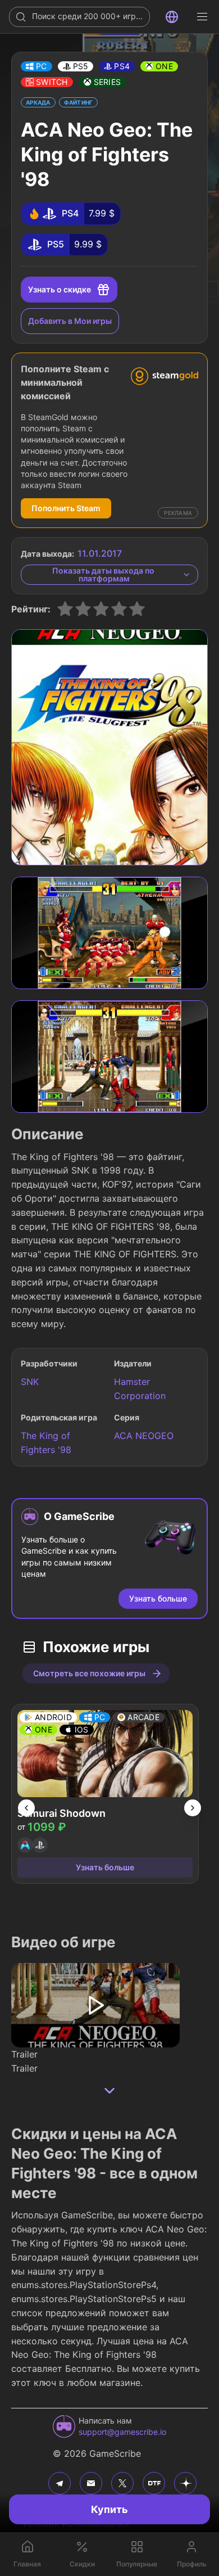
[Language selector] (172, 17)
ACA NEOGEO (144, 1436)
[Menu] (202, 17)
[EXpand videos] (109, 2091)
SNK (30, 1382)
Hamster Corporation (140, 1389)
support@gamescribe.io (122, 2432)
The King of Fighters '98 (46, 1443)
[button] (36, 66)
